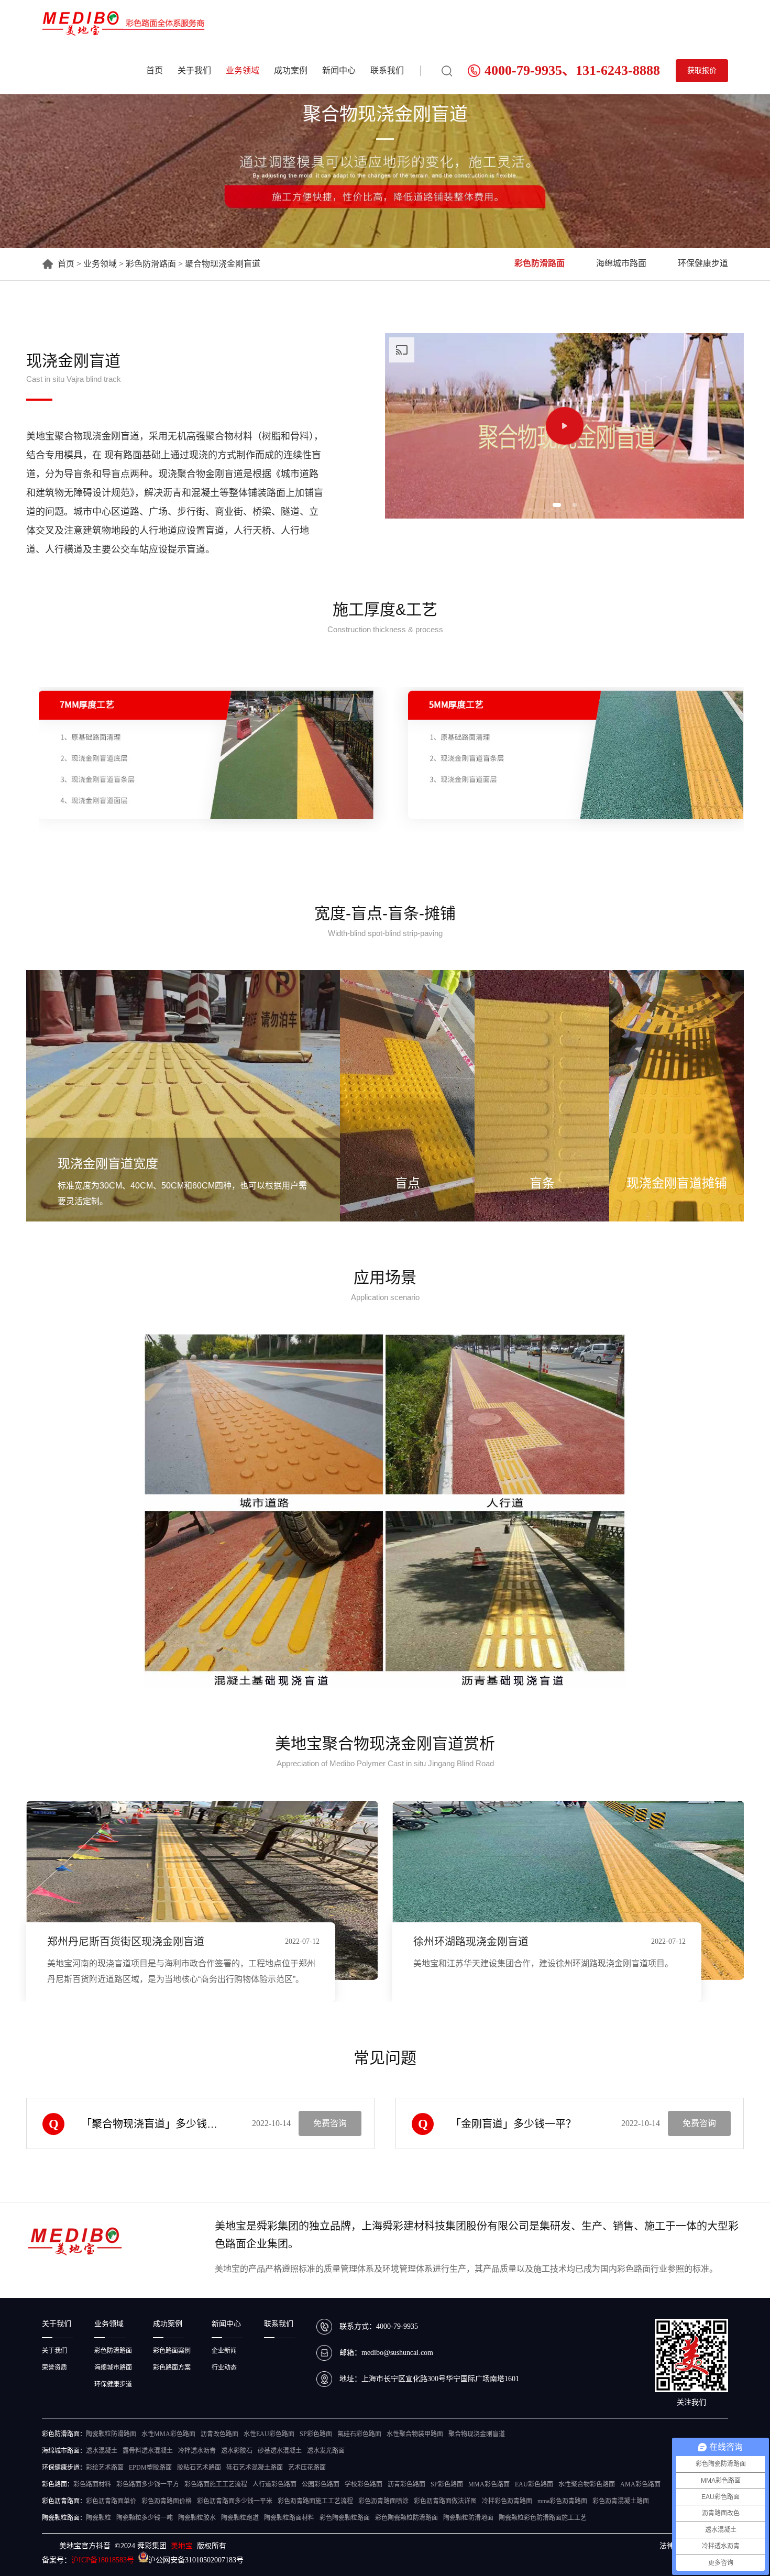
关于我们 (194, 70)
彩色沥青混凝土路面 (621, 2501)
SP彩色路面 (316, 2434)
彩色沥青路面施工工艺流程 (315, 2501)
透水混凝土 (102, 2451)
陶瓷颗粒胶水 (197, 2518)
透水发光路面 (326, 2451)
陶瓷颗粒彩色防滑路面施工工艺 (543, 2518)
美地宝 (182, 2546)
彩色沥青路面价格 (167, 2501)
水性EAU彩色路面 (269, 2434)
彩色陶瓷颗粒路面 (345, 2518)
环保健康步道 (703, 263)
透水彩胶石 (237, 2451)
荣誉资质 (54, 2368)
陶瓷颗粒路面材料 (289, 2518)
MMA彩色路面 (489, 2484)
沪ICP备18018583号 (103, 2560)
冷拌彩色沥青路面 (507, 2501)
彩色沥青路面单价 (111, 2501)
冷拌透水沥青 (197, 2451)
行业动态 (224, 2368)
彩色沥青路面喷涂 (383, 2501)
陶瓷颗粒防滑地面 (468, 2518)
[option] (564, 426)
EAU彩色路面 (534, 2484)
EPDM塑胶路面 (150, 2468)
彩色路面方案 (172, 2368)
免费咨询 (330, 2123)
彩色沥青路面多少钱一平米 (235, 2501)
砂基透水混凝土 (280, 2451)
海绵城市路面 (621, 263)
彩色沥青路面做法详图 (445, 2501)
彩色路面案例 (172, 2351)
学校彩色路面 (364, 2484)
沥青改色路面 (219, 2434)
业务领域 (243, 70)
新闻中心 (339, 70)
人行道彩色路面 (274, 2484)
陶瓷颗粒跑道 (240, 2518)
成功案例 (291, 70)
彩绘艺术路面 (105, 2468)
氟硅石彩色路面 (359, 2434)
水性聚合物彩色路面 (587, 2484)
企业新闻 (224, 2351)
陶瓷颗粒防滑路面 (111, 2434)
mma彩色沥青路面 (562, 2501)
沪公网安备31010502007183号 (196, 2560)
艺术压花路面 (307, 2468)
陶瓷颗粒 (98, 2518)
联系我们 (387, 70)
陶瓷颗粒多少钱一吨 (145, 2518)
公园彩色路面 (321, 2484)
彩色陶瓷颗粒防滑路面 (406, 2518)
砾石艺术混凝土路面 (255, 2468)
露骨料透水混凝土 (148, 2451)
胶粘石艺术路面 (199, 2468)
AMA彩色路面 (640, 2484)
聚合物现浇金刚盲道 (477, 2434)
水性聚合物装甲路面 (415, 2434)
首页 (155, 70)
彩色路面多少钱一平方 (148, 2484)
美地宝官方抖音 (85, 2546)
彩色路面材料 (92, 2484)
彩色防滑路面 (151, 264)
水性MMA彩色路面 (168, 2434)
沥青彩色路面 (406, 2484)
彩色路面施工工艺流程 (216, 2484)
